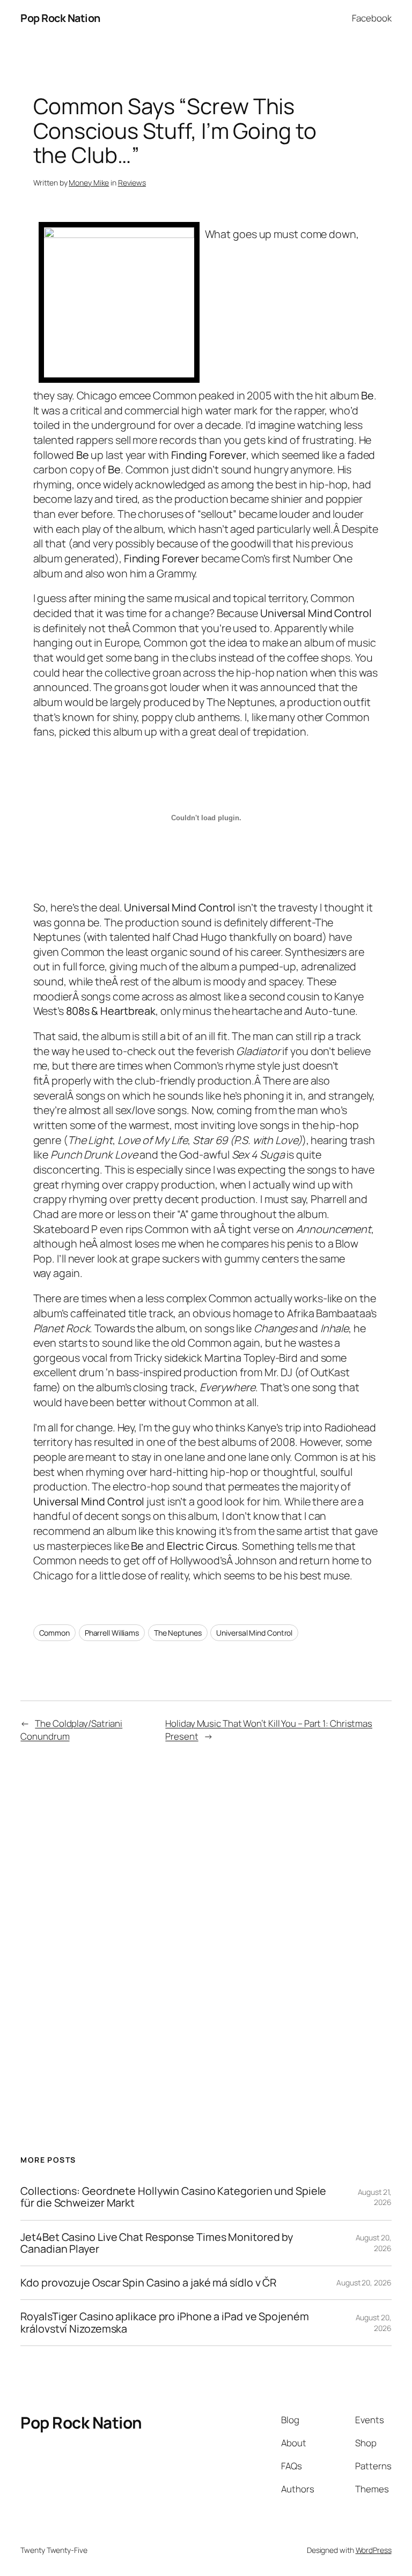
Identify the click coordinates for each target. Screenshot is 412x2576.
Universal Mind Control (254, 1633)
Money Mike (89, 183)
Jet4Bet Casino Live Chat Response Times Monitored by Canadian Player (157, 2243)
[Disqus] (206, 1921)
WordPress (374, 2550)
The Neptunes (178, 1633)
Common (54, 1633)
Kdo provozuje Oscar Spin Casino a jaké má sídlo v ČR (148, 2283)
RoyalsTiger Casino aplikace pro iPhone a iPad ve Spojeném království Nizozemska (164, 2322)
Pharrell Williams (112, 1633)
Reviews (132, 183)
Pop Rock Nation (60, 18)
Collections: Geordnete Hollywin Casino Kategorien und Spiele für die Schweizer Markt (173, 2197)
